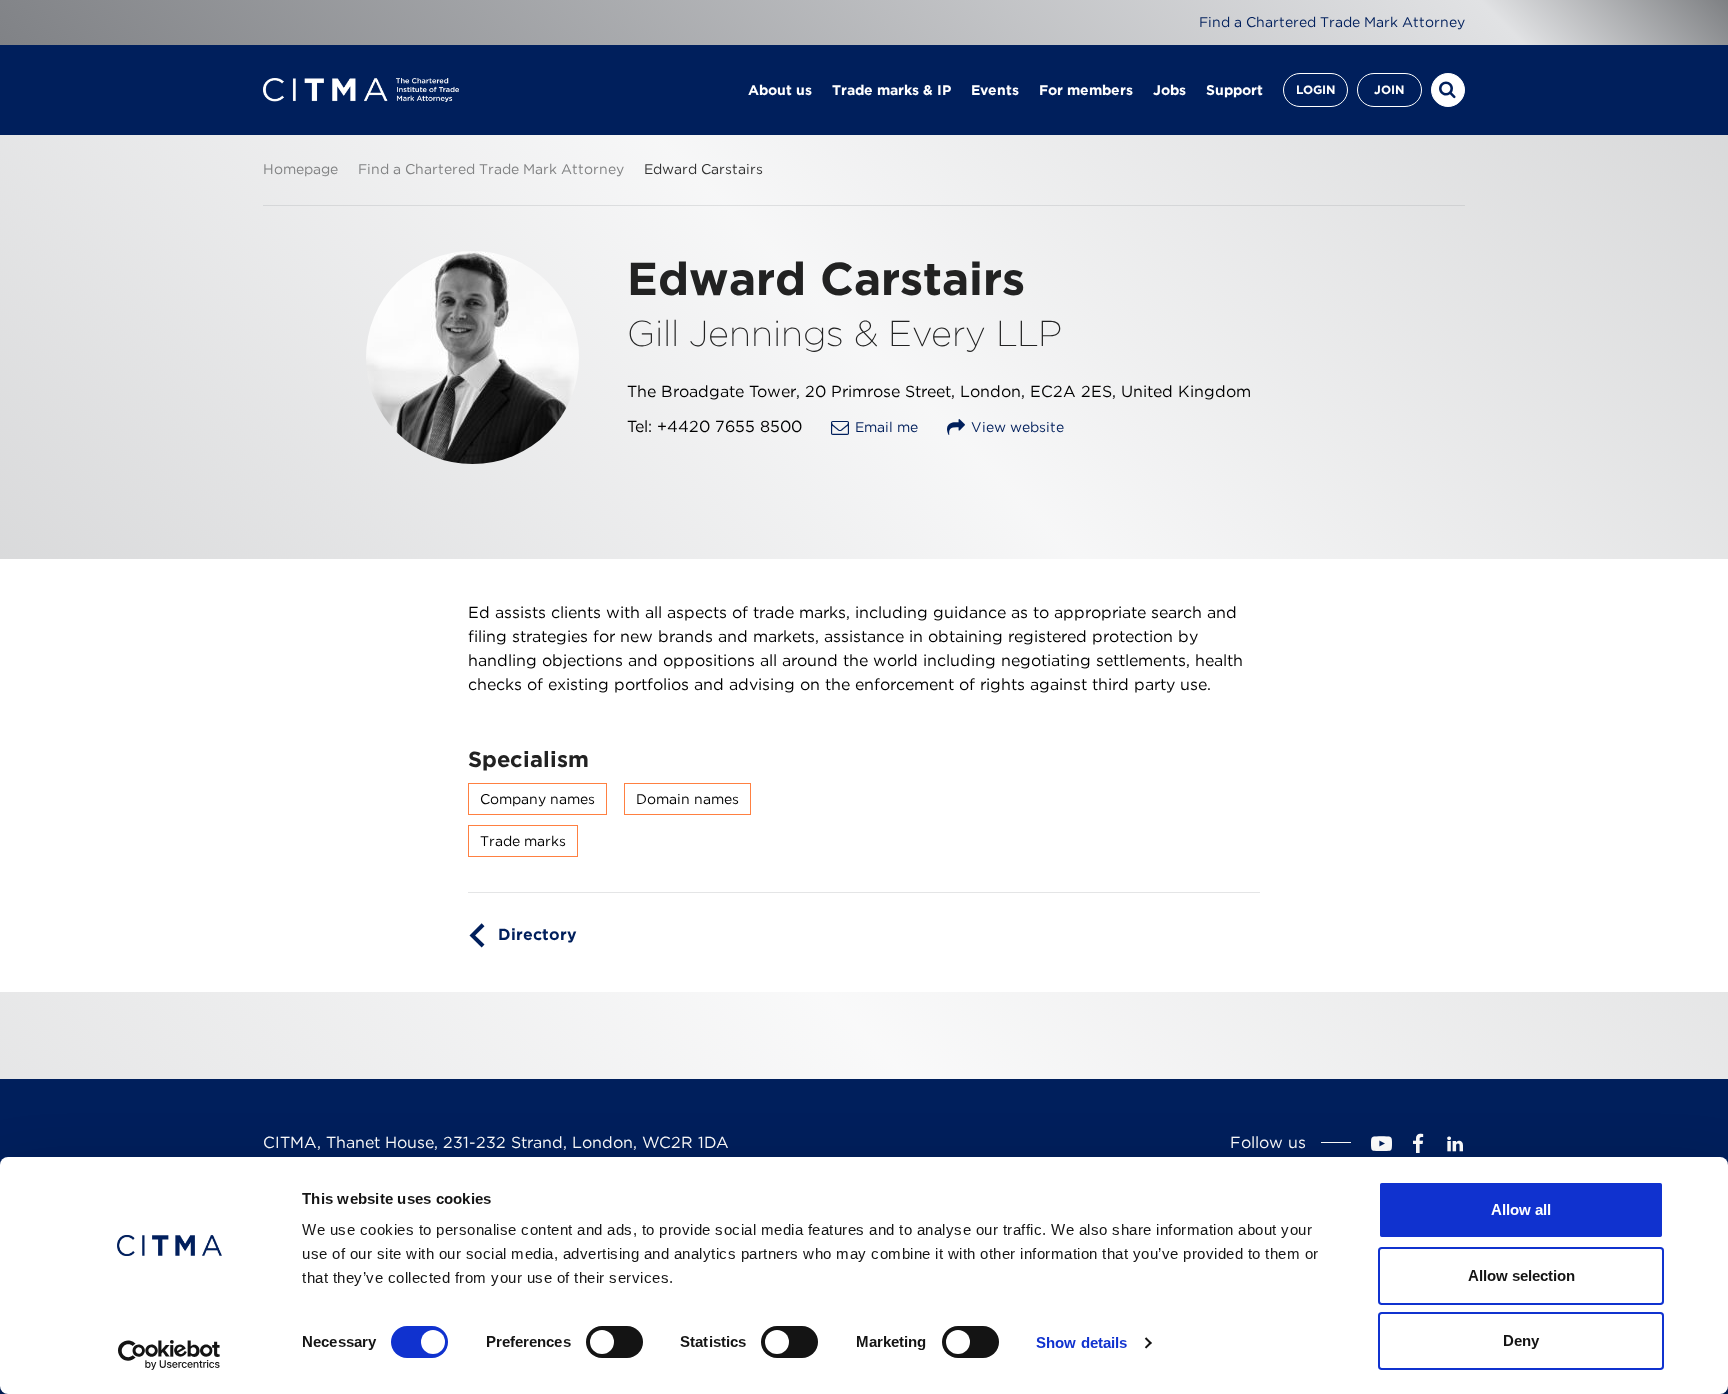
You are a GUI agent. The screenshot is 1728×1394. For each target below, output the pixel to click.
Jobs (1169, 90)
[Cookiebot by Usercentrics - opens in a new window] (169, 1355)
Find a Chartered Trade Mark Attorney (1332, 22)
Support (1234, 90)
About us (780, 90)
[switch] (614, 1342)
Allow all (1521, 1209)
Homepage (300, 169)
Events (995, 90)
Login (1315, 89)
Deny (1521, 1340)
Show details (1081, 1342)
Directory (537, 934)
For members (1086, 90)
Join (1389, 89)
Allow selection (1521, 1275)
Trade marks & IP (891, 90)
